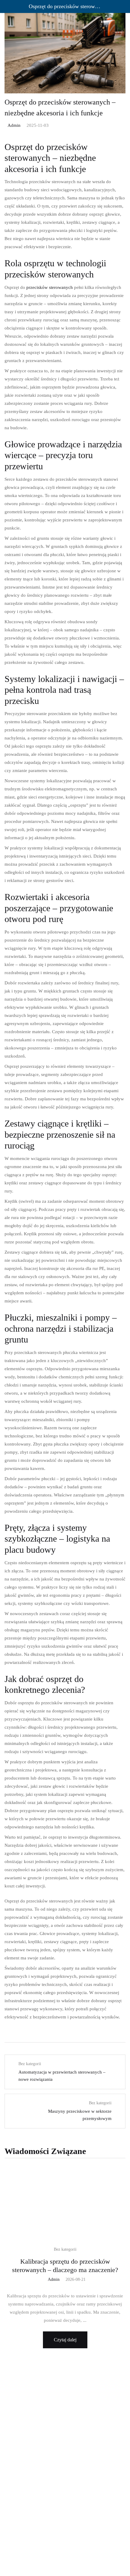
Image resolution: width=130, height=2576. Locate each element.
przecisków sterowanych (50, 287)
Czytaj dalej (65, 2340)
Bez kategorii (65, 2249)
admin (14, 125)
